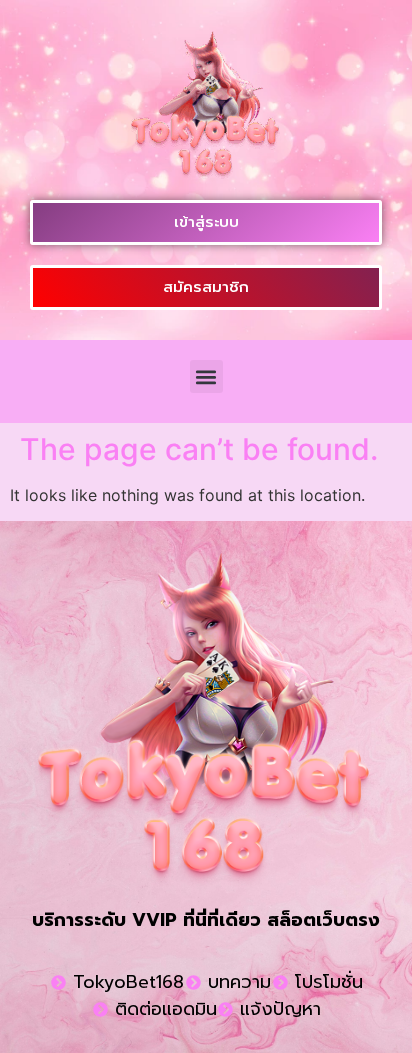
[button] (206, 376)
